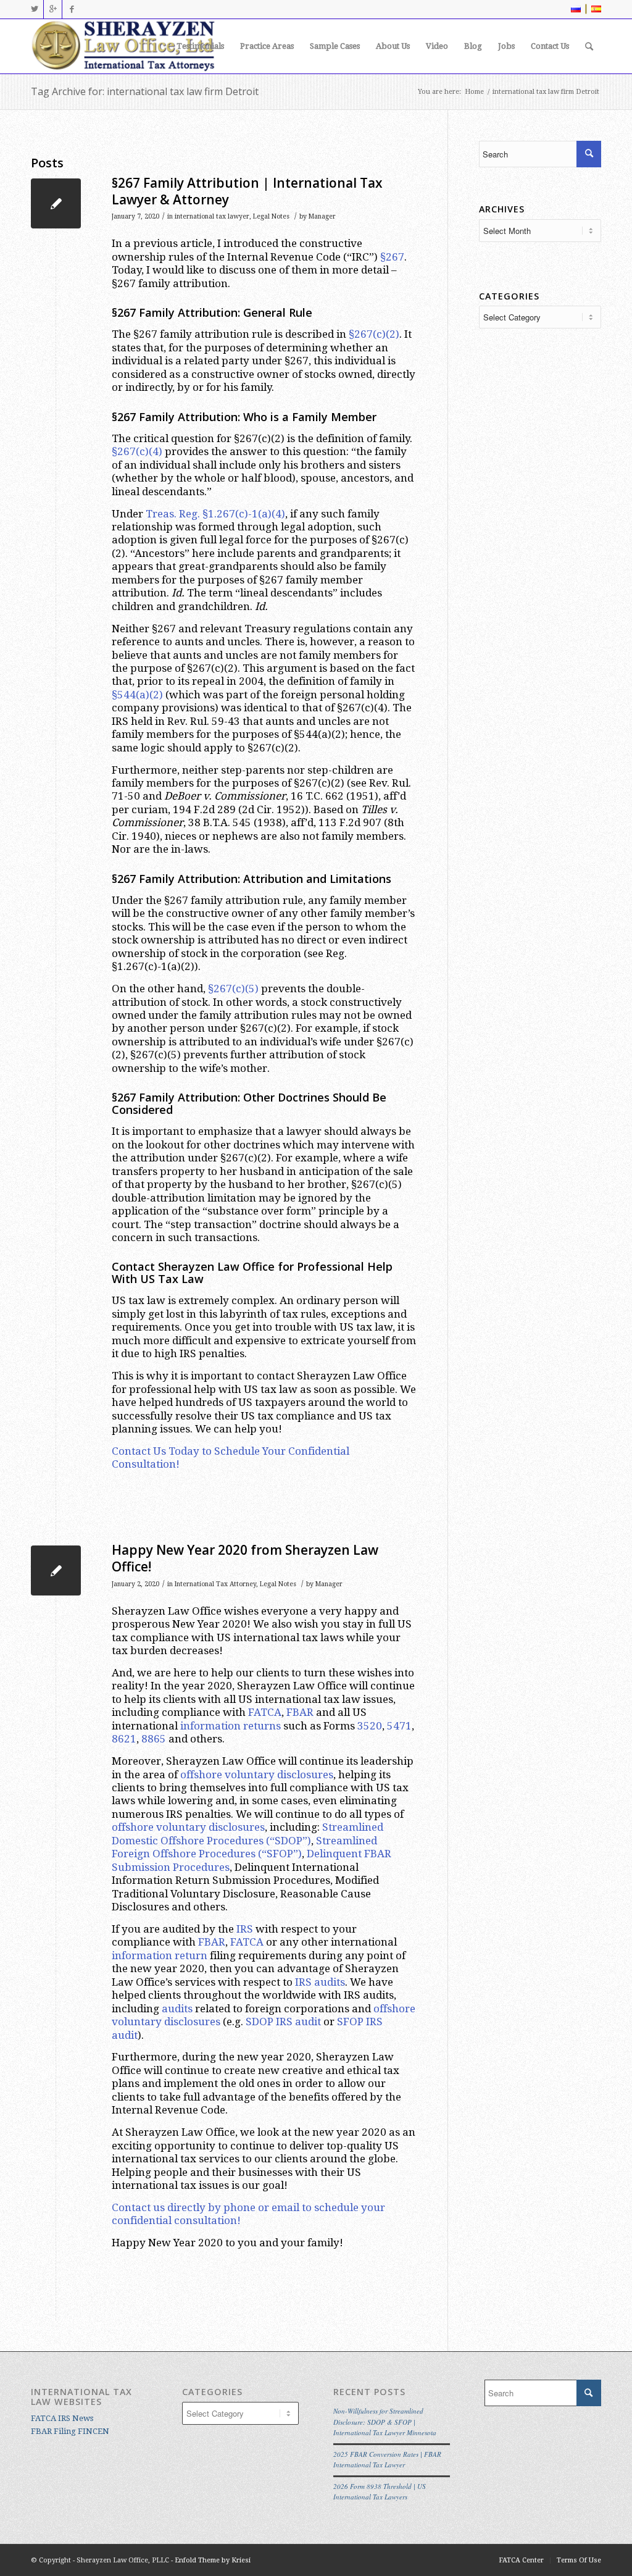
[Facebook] (72, 9)
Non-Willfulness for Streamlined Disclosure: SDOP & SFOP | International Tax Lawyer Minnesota (385, 2422)
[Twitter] (34, 9)
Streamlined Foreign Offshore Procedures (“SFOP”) (244, 1847)
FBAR (300, 1712)
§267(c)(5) (233, 989)
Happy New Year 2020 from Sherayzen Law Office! (245, 1558)
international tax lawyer (212, 216)
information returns (231, 1726)
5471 (399, 1726)
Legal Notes (271, 216)
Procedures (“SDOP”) (259, 1841)
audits (177, 2009)
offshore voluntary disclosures (257, 1775)
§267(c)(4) (137, 451)
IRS (245, 1929)
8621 (124, 1739)
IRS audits (320, 1982)
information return (160, 1955)
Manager (322, 216)
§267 (392, 257)
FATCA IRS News (62, 2418)
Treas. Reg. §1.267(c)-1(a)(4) (215, 514)
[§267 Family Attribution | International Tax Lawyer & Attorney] (56, 203)
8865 (154, 1739)
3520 (370, 1726)
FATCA (265, 1712)
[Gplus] (53, 9)
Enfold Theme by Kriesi (213, 2560)
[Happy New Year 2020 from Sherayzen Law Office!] (56, 1570)
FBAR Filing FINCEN (70, 2431)
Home (474, 92)
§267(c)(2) (374, 334)
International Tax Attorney (215, 1584)
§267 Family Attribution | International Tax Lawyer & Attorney (247, 191)
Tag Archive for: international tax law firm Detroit (145, 91)
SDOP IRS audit (283, 2022)
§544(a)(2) (137, 695)
